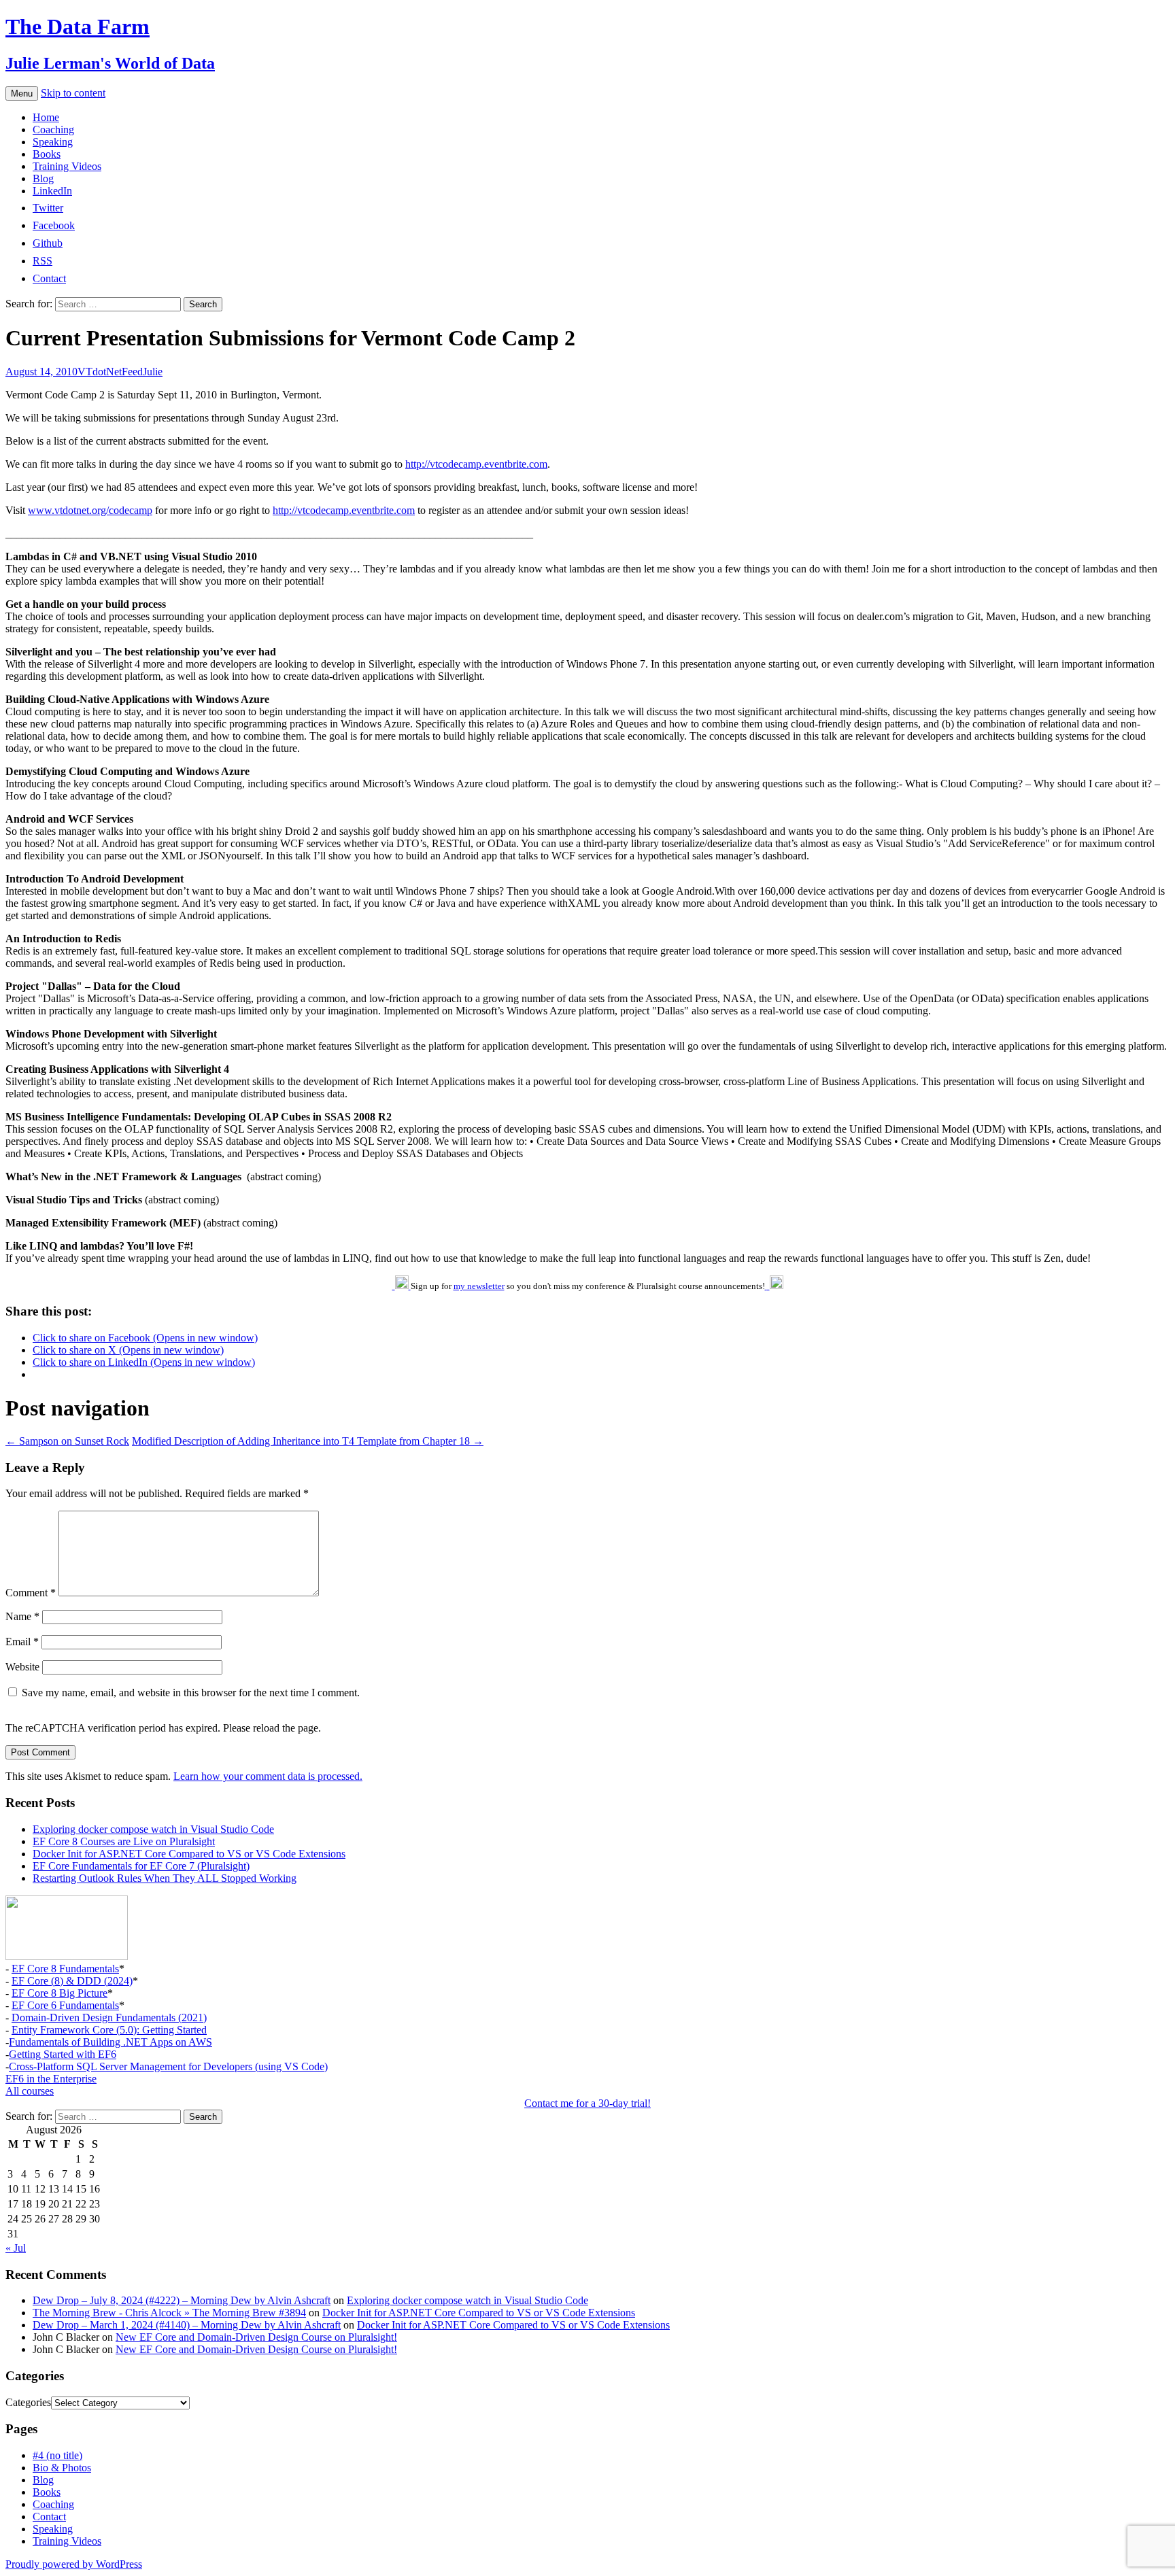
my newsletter (479, 1286)
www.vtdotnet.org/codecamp (90, 510)
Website (22, 1667)
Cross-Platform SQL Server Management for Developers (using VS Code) (168, 2066)
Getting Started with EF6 (63, 2054)
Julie (153, 372)
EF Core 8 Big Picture (59, 1993)
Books (47, 154)
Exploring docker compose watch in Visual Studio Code (153, 1829)
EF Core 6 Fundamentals (65, 2005)
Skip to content (73, 93)
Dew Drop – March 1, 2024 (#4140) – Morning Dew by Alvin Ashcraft (187, 2325)
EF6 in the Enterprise (51, 2079)
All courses (30, 2091)
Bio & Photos (62, 2468)
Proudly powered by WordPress (74, 2564)
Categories (28, 2402)
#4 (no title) (57, 2455)
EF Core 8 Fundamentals (65, 1969)
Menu (22, 93)
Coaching (53, 130)
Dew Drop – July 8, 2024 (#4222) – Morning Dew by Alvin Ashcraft (182, 2300)
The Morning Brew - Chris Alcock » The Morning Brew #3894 (169, 2313)
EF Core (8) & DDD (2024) (72, 1981)
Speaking (53, 142)
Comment (31, 1593)
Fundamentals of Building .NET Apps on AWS (110, 2042)
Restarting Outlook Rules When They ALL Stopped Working (165, 1878)
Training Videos (67, 166)
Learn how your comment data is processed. (268, 1776)
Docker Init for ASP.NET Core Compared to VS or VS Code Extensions (189, 1854)
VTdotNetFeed (110, 372)
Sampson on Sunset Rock (67, 1441)
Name (22, 1616)
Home (46, 117)
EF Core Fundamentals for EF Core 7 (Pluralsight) (141, 1866)
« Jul (16, 2248)
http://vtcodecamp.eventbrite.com (476, 464)
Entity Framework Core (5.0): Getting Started (109, 2030)
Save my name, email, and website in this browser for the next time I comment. (191, 1693)
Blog (43, 178)
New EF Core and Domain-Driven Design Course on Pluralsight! (256, 2337)
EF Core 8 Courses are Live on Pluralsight (124, 1841)
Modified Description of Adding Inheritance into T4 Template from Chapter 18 (308, 1441)
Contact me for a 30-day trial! (587, 2103)
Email (22, 1642)
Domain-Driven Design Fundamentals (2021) (109, 2017)
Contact (49, 2517)
